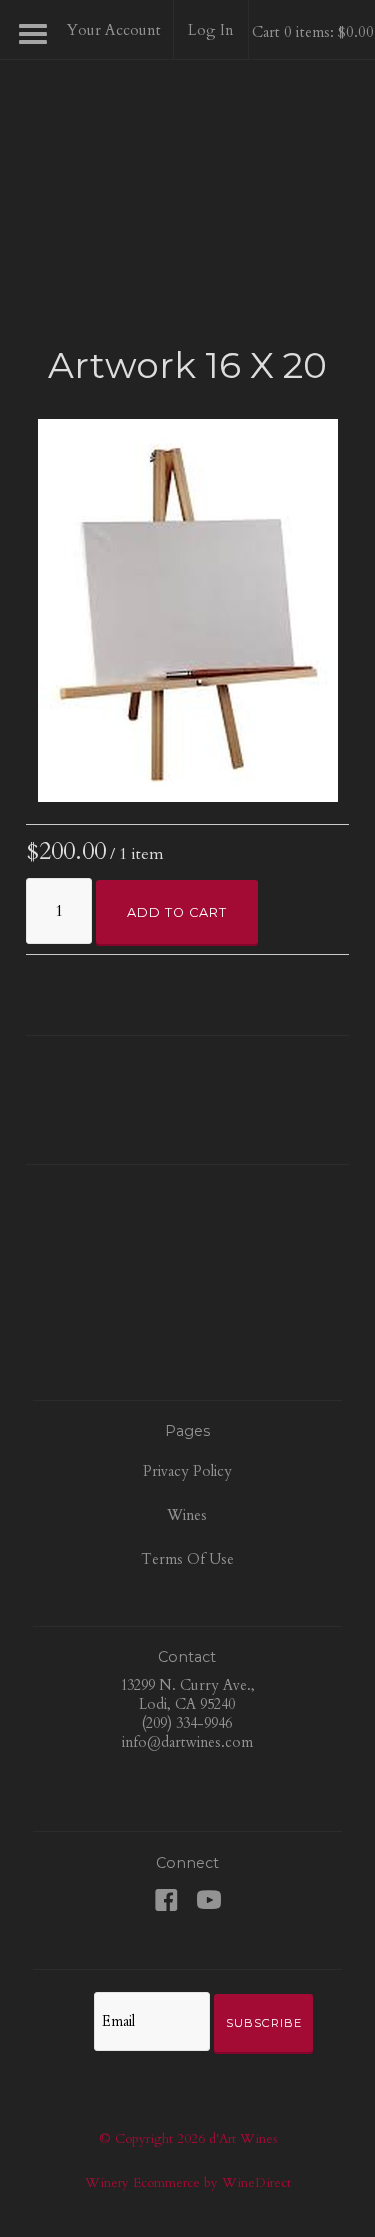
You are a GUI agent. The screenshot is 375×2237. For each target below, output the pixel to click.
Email (76, 2000)
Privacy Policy (187, 1471)
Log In (211, 30)
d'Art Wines (188, 155)
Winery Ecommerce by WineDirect (188, 2183)
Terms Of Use (187, 1559)
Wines (187, 1515)
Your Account (114, 30)
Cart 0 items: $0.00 (313, 32)
